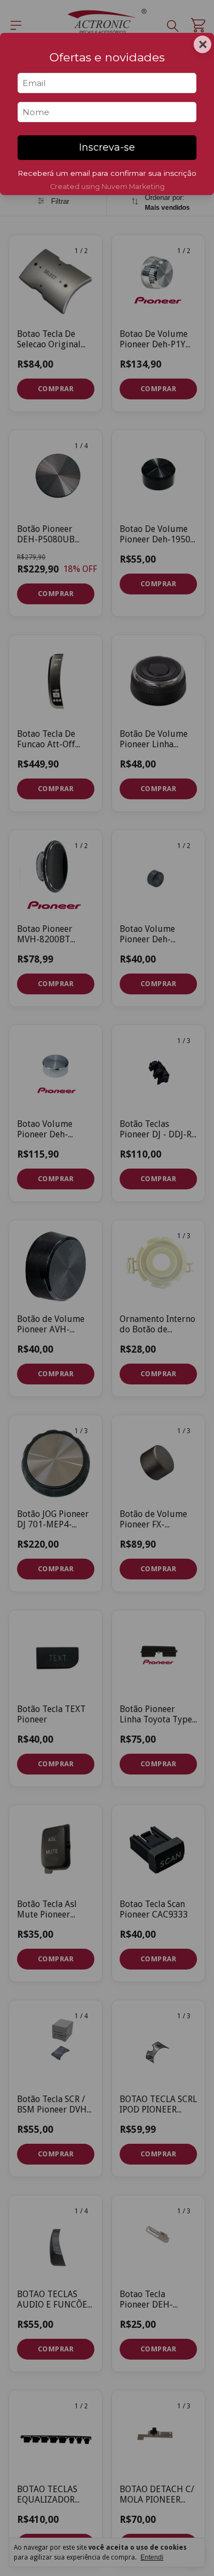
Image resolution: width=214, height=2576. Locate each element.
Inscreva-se (107, 147)
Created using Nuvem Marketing (107, 187)
